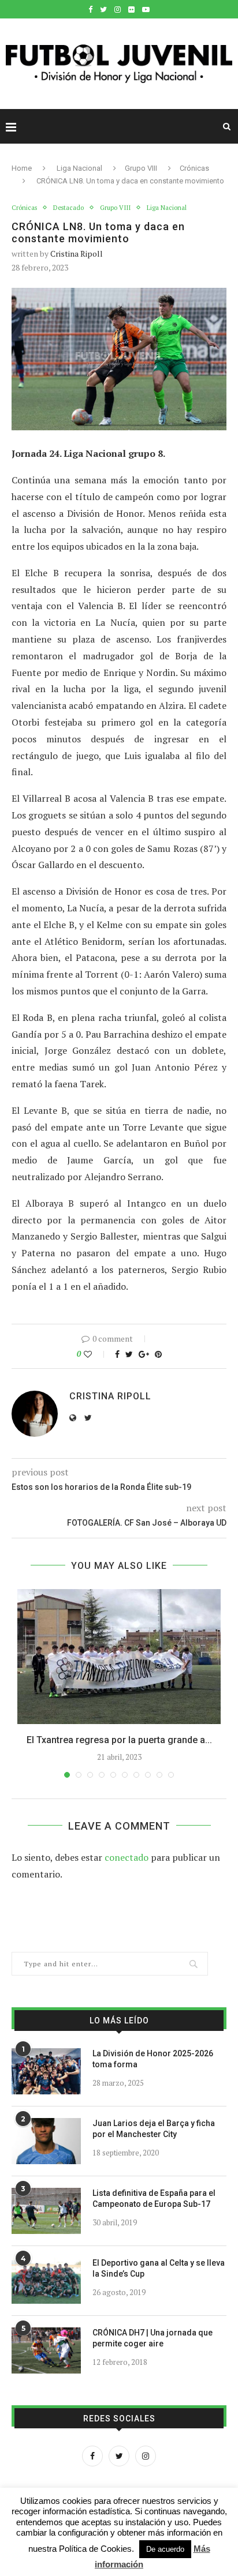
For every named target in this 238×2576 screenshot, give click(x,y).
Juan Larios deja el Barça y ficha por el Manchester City (154, 2129)
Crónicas (194, 168)
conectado (127, 1857)
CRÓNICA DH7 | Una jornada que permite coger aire (153, 2338)
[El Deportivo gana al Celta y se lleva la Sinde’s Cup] (46, 2281)
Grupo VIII (141, 168)
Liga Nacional (79, 168)
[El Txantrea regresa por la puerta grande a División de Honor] (119, 1657)
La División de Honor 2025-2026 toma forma (153, 2059)
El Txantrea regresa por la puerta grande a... (119, 1740)
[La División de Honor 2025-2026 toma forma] (46, 2071)
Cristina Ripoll (77, 254)
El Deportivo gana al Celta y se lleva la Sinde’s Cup (159, 2269)
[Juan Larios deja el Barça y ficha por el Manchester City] (46, 2141)
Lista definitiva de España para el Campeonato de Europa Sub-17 (154, 2199)
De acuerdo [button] (165, 2549)
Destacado (68, 208)
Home (22, 168)
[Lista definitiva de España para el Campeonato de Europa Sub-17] (46, 2211)
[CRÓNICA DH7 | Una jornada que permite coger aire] (46, 2350)
